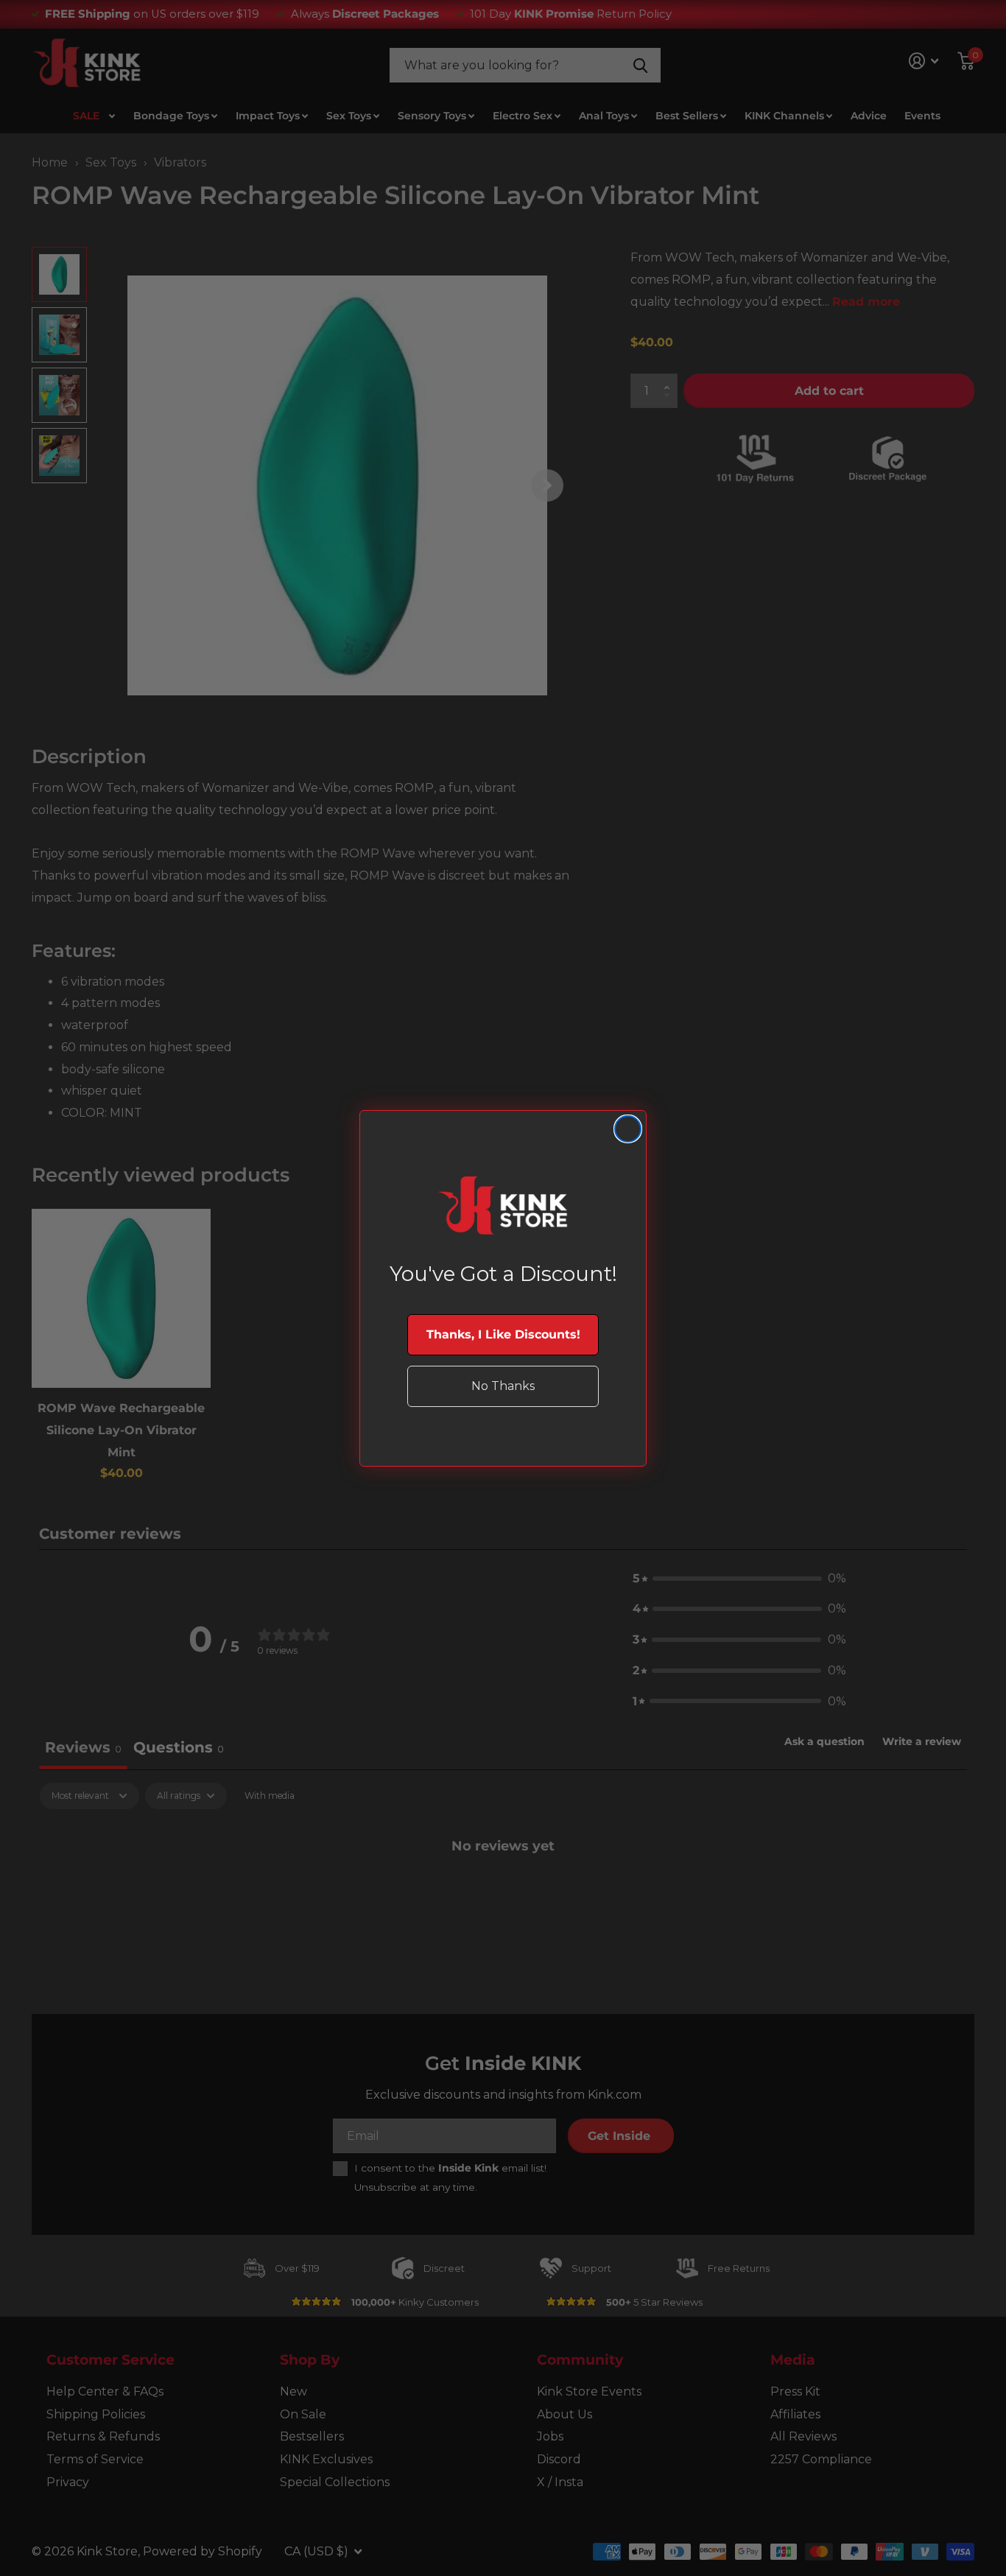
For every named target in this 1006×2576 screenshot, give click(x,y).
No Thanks (503, 1386)
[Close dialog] (628, 1129)
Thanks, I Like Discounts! (503, 1334)
